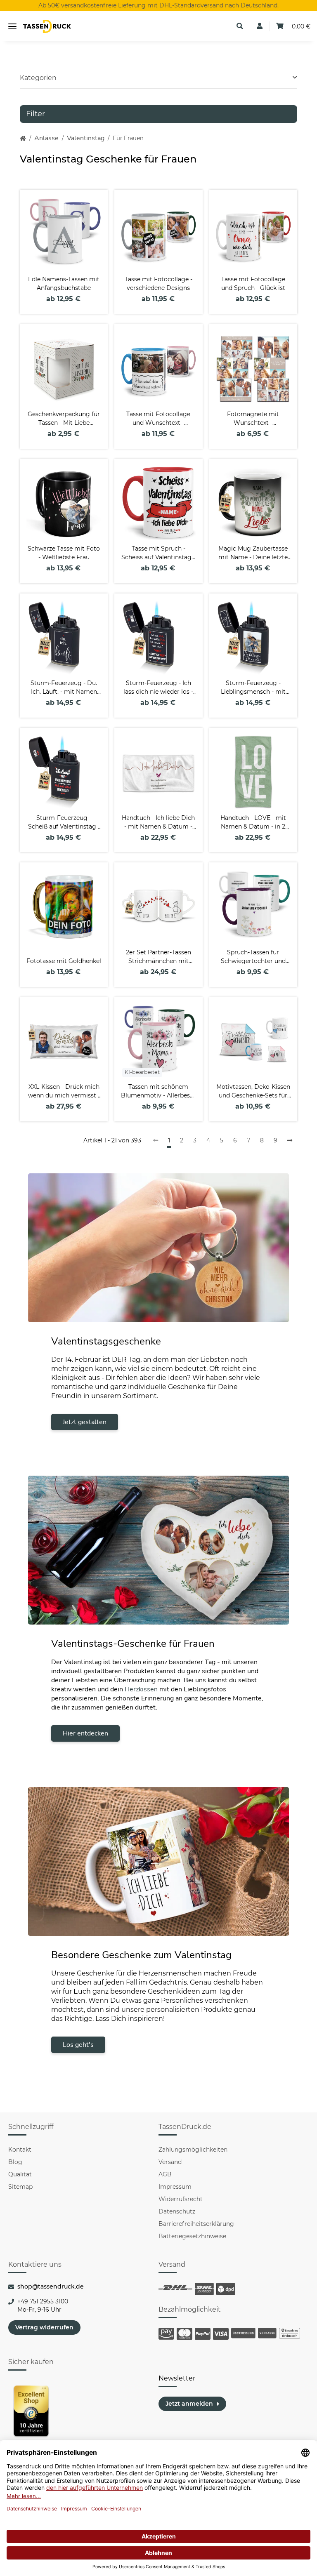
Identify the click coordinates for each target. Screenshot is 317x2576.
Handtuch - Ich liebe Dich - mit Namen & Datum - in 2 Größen (158, 823)
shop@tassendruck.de (51, 2286)
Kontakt (20, 2150)
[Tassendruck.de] (47, 27)
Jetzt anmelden (189, 2404)
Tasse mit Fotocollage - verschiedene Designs (158, 284)
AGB (165, 2174)
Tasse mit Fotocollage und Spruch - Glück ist (253, 284)
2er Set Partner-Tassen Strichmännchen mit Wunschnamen (158, 957)
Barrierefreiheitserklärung (196, 2224)
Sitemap (20, 2187)
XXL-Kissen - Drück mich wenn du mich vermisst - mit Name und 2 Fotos (64, 1091)
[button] (240, 26)
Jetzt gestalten (85, 1422)
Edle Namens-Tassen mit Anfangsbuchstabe (64, 284)
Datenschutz (177, 2211)
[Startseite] (23, 138)
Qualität (20, 2174)
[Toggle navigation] (12, 27)
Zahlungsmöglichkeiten (193, 2150)
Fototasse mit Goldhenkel (64, 961)
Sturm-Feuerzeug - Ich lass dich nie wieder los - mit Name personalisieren (158, 688)
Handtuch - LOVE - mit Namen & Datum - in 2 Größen (253, 823)
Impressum (175, 2187)
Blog (15, 2162)
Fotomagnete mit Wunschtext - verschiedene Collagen (253, 419)
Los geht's (78, 2045)
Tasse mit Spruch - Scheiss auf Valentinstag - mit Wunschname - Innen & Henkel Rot (158, 553)
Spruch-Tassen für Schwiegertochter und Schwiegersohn (253, 957)
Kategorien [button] (38, 78)
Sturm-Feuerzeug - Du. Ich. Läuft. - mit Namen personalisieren (64, 688)
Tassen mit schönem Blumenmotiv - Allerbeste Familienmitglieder (158, 1091)
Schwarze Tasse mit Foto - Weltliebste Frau (64, 553)
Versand (170, 2162)
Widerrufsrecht (181, 2199)
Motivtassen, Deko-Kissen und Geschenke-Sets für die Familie (253, 1091)
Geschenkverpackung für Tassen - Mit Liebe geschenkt (64, 419)
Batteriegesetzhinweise (192, 2236)
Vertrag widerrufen (44, 2327)
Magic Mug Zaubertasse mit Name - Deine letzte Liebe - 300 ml (253, 553)
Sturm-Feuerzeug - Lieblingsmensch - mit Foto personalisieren (253, 688)
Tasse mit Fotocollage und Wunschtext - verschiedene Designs (158, 419)
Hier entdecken (85, 1733)
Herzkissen (141, 1689)
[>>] (290, 1141)
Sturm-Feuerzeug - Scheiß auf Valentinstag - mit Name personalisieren (64, 823)
